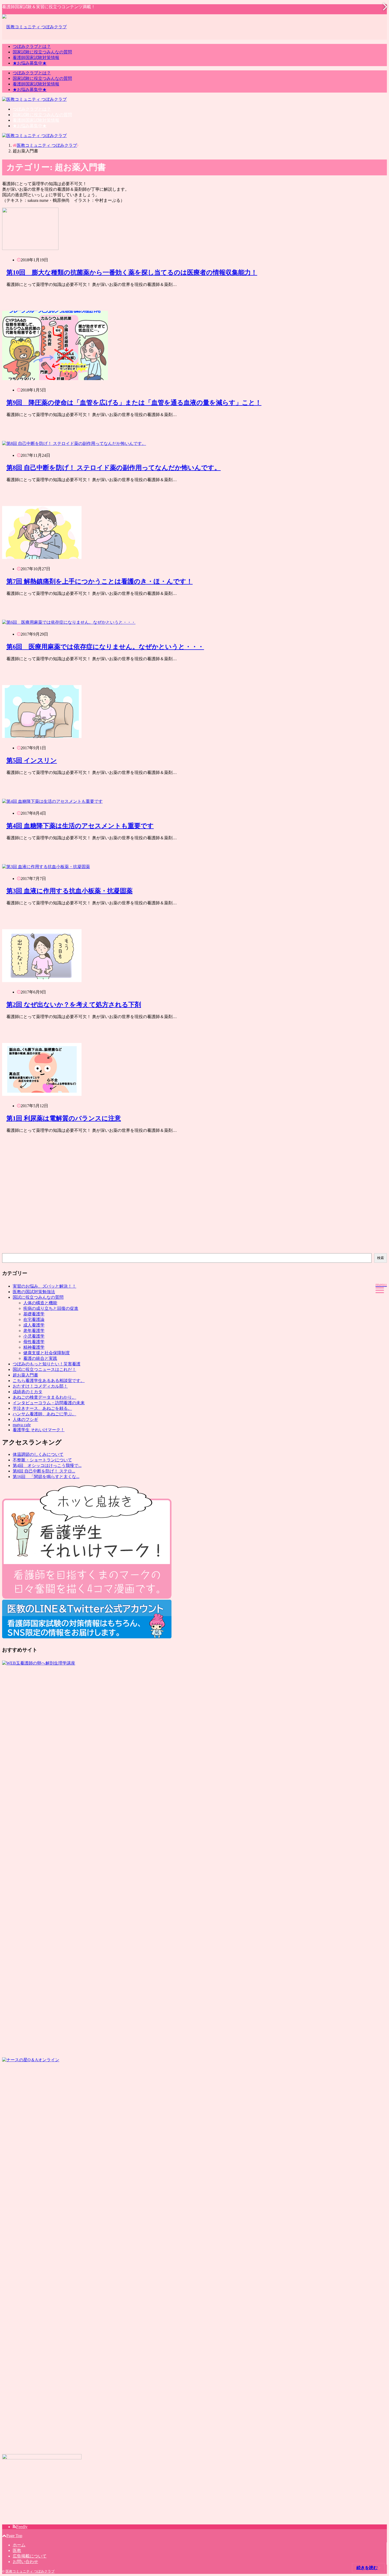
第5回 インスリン (32, 760)
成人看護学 (34, 1325)
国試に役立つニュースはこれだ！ (44, 1369)
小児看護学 (34, 1336)
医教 (17, 2550)
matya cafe (22, 1425)
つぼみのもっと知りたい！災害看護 (47, 1364)
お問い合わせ (25, 2562)
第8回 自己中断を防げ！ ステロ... (44, 1471)
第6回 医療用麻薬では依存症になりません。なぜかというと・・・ (105, 647)
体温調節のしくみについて (38, 1454)
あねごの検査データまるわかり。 (44, 1397)
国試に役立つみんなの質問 (38, 1297)
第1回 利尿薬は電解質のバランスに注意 (64, 1118)
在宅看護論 (34, 1319)
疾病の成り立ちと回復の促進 (51, 1308)
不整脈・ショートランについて (42, 1460)
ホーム (19, 2545)
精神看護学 (34, 1347)
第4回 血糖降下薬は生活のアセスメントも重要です (80, 826)
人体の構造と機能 (40, 1303)
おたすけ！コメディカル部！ (40, 1386)
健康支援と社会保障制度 (47, 1353)
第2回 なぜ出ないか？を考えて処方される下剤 (74, 1005)
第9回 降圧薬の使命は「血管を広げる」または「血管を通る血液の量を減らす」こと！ (134, 403)
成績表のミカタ (28, 1392)
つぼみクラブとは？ (32, 46)
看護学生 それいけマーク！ (39, 1430)
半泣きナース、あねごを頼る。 (42, 1408)
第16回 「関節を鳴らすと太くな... (46, 1477)
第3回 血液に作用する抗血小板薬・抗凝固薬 (69, 891)
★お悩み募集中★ (30, 63)
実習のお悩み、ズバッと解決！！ (44, 1286)
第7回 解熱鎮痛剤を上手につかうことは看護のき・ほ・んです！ (99, 581)
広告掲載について (30, 2556)
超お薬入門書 (25, 1375)
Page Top (14, 2536)
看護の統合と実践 (40, 1358)
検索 (381, 1258)
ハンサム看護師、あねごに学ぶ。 (44, 1414)
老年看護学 (34, 1331)
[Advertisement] (161, 1205)
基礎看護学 (34, 1314)
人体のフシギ (25, 1419)
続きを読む (367, 2568)
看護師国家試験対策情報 (36, 58)
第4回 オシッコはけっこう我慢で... (47, 1465)
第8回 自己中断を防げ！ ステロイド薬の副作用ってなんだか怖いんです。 (114, 468)
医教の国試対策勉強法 (34, 1292)
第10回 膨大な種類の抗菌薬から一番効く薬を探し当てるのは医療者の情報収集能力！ (132, 272)
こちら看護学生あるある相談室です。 (49, 1381)
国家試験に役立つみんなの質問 (42, 52)
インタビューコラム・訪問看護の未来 (49, 1403)
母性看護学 (34, 1342)
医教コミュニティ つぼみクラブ (30, 2571)
